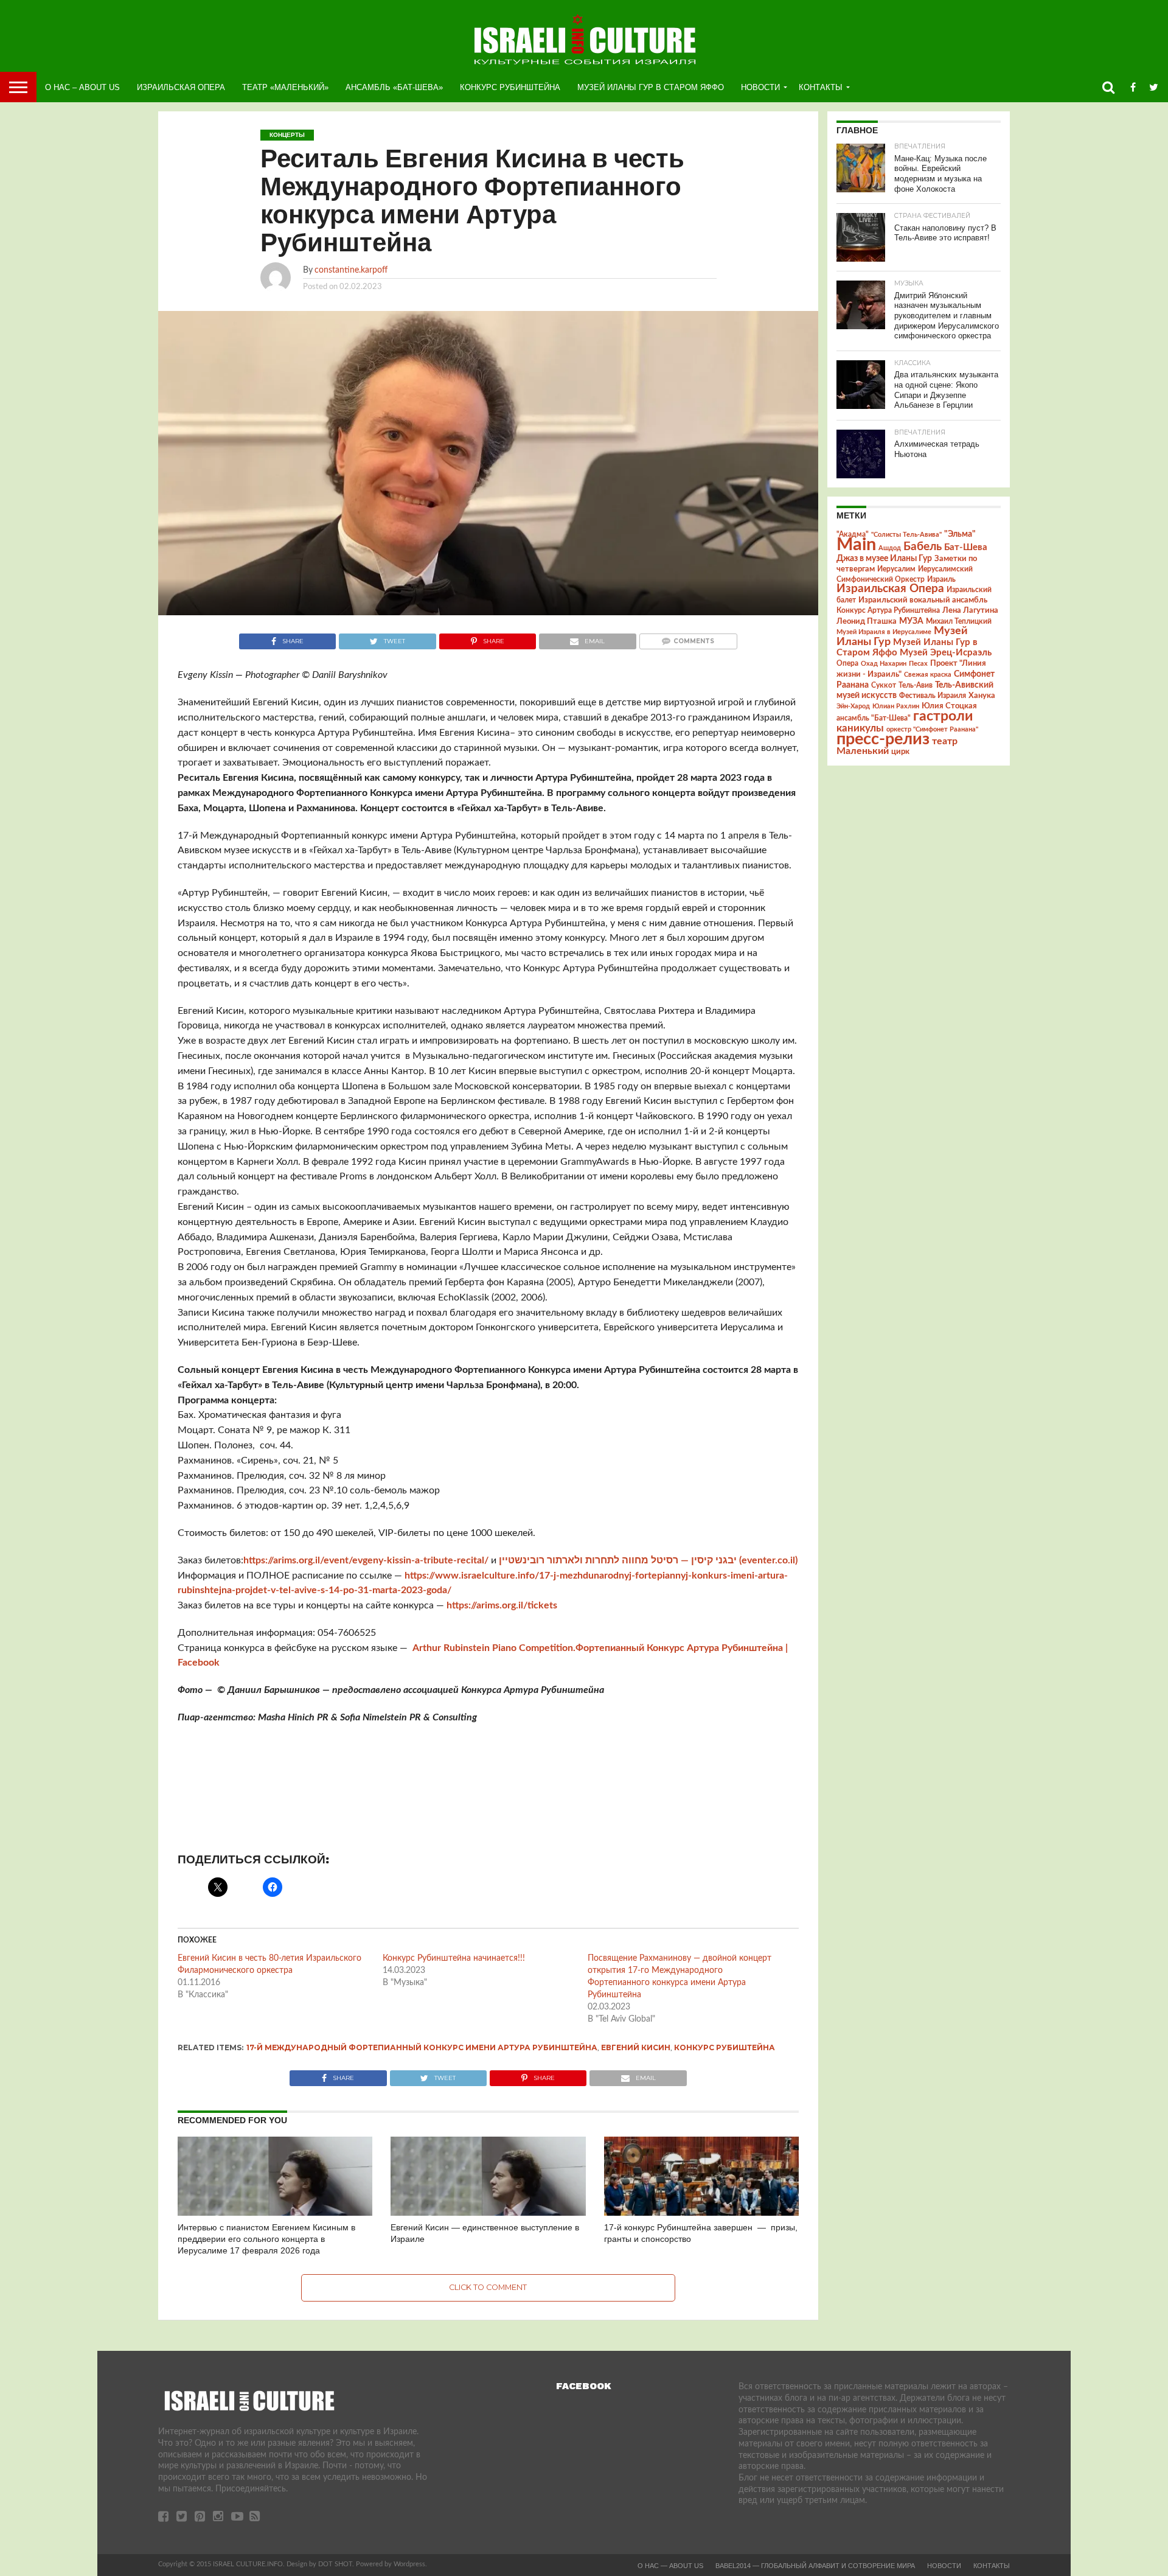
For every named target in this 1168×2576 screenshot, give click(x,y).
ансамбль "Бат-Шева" (874, 718)
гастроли (943, 716)
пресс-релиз (883, 739)
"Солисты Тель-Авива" (906, 535)
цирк (900, 752)
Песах (918, 664)
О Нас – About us (82, 87)
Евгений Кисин (636, 2047)
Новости (760, 87)
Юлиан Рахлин (896, 706)
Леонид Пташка (867, 621)
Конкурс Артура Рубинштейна (888, 611)
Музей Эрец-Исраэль (946, 653)
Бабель (923, 546)
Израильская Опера (181, 87)
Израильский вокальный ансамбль (923, 600)
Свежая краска (928, 675)
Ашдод (890, 548)
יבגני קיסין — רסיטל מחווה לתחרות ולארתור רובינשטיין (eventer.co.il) (648, 1560)
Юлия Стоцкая (949, 706)
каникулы (860, 728)
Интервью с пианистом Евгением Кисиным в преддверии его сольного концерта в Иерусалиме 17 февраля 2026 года (266, 2239)
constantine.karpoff (351, 270)
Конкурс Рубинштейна (510, 87)
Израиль (941, 579)
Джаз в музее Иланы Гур (884, 559)
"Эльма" (960, 534)
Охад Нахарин (884, 664)
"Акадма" (853, 534)
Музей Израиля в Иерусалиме (884, 632)
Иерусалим (896, 569)
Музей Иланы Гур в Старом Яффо (651, 87)
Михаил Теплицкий (959, 621)
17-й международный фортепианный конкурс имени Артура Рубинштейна (422, 2047)
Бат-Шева (966, 547)
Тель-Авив (916, 685)
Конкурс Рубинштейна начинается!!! (454, 1958)
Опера (847, 664)
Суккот (884, 685)
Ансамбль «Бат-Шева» (394, 87)
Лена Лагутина (970, 611)
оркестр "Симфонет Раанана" (932, 729)
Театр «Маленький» (285, 87)
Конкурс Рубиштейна (725, 2047)
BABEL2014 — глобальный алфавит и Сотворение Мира (815, 2566)
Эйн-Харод (853, 706)
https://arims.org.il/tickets (502, 1605)
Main (856, 545)
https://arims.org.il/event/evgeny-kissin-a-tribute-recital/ (366, 1560)
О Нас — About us (670, 2566)
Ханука (982, 696)
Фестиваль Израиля (933, 696)
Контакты (821, 87)
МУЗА (911, 621)
